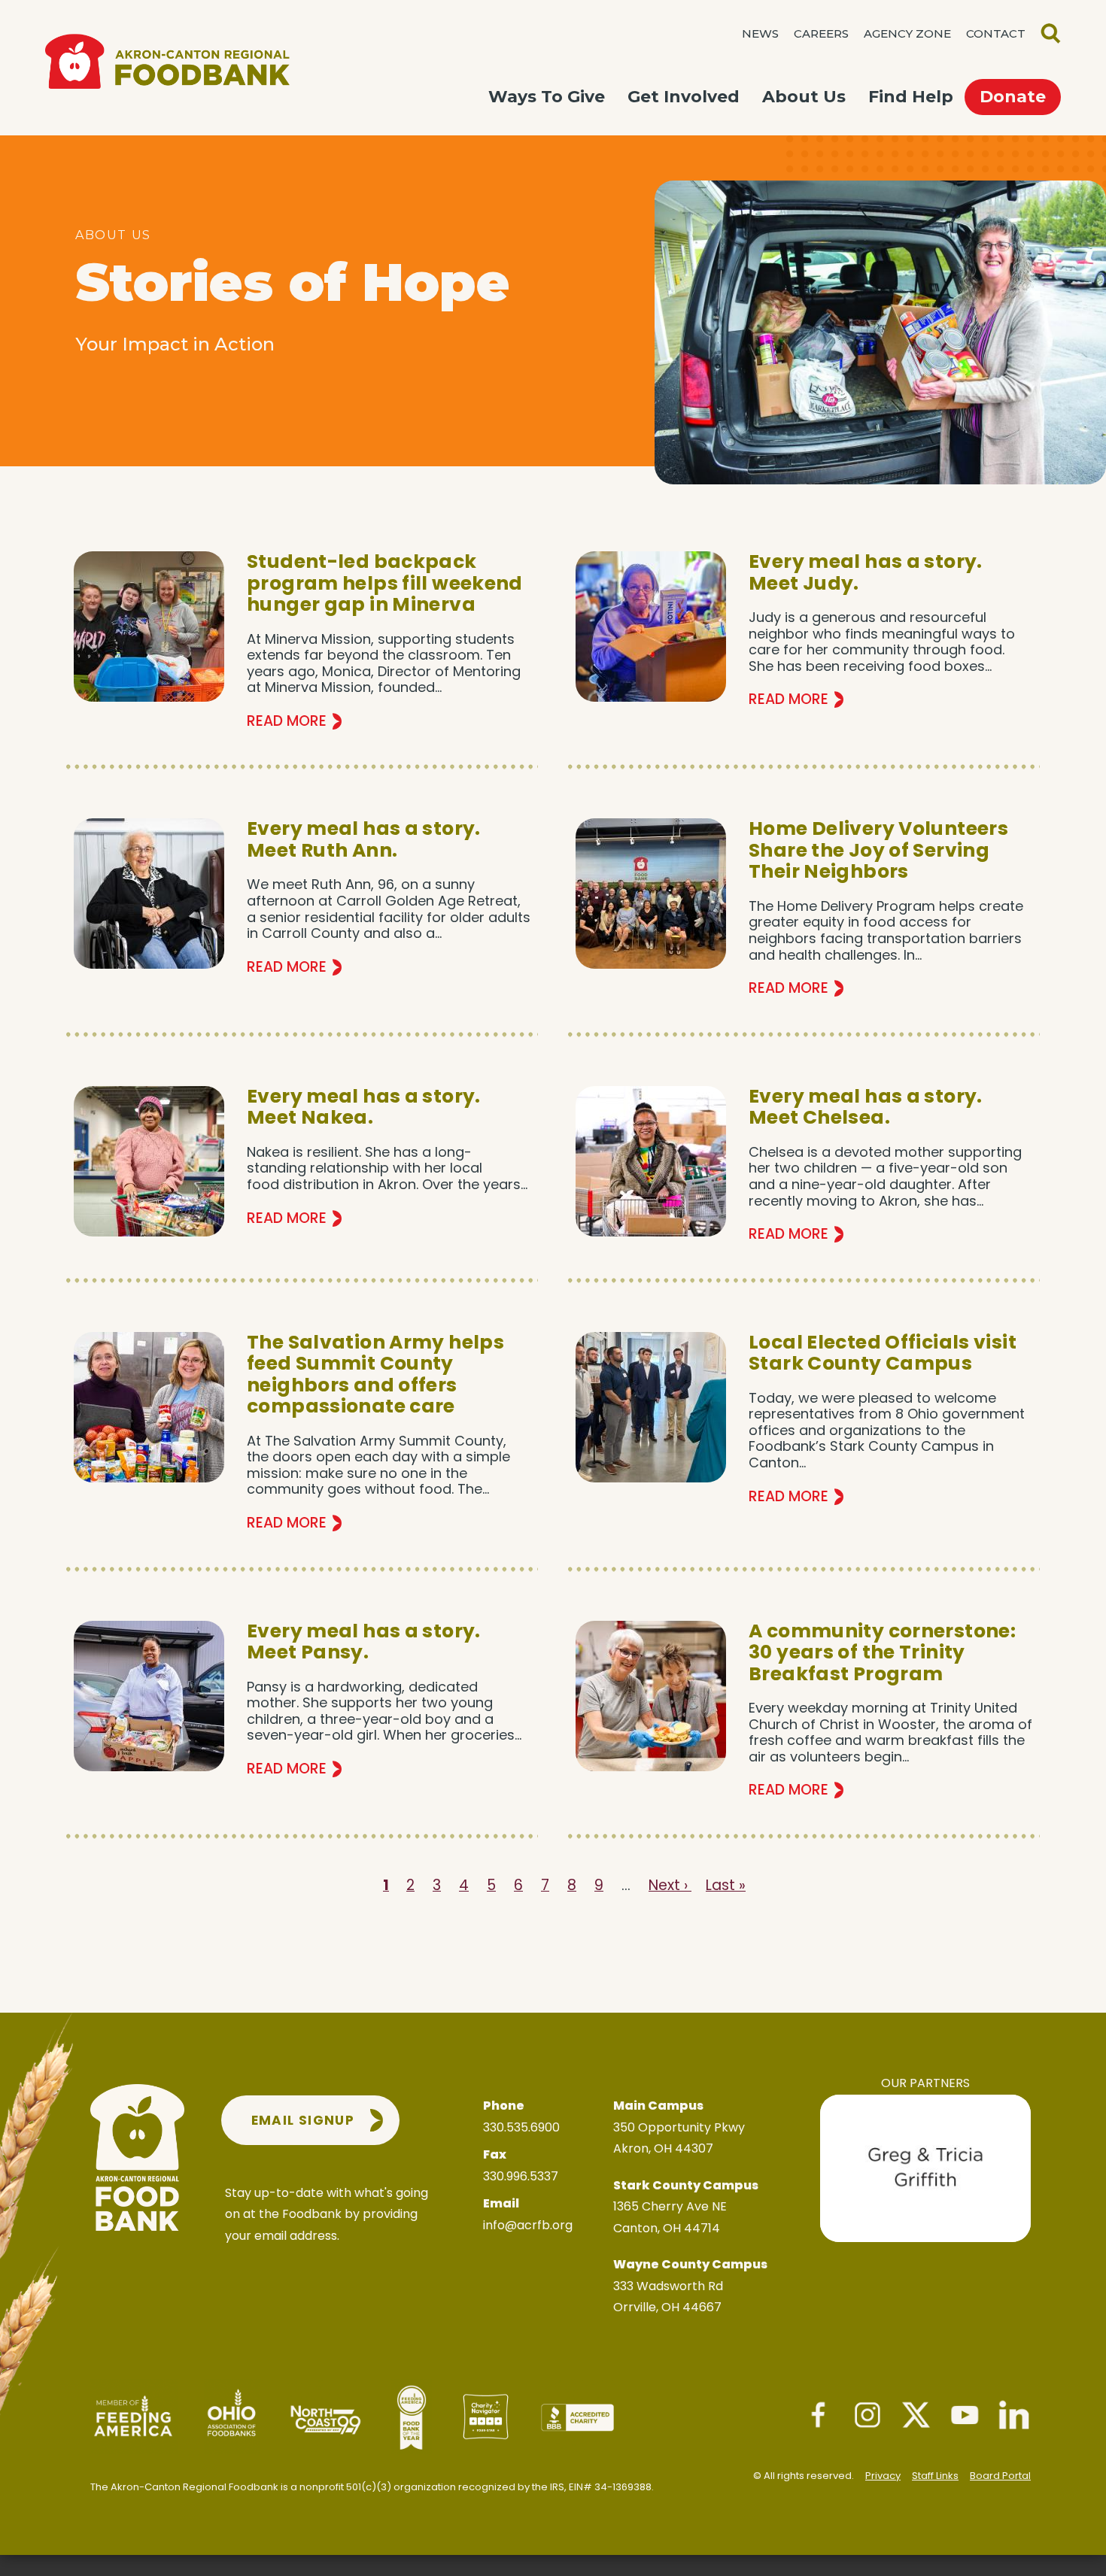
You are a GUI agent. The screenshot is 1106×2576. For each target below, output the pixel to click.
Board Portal (1000, 2476)
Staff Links (935, 2476)
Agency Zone (907, 33)
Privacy (883, 2476)
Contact (996, 33)
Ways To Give (547, 97)
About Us (804, 97)
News (760, 33)
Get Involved (684, 97)
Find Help (911, 97)
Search (1051, 33)
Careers (821, 33)
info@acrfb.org (528, 2225)
